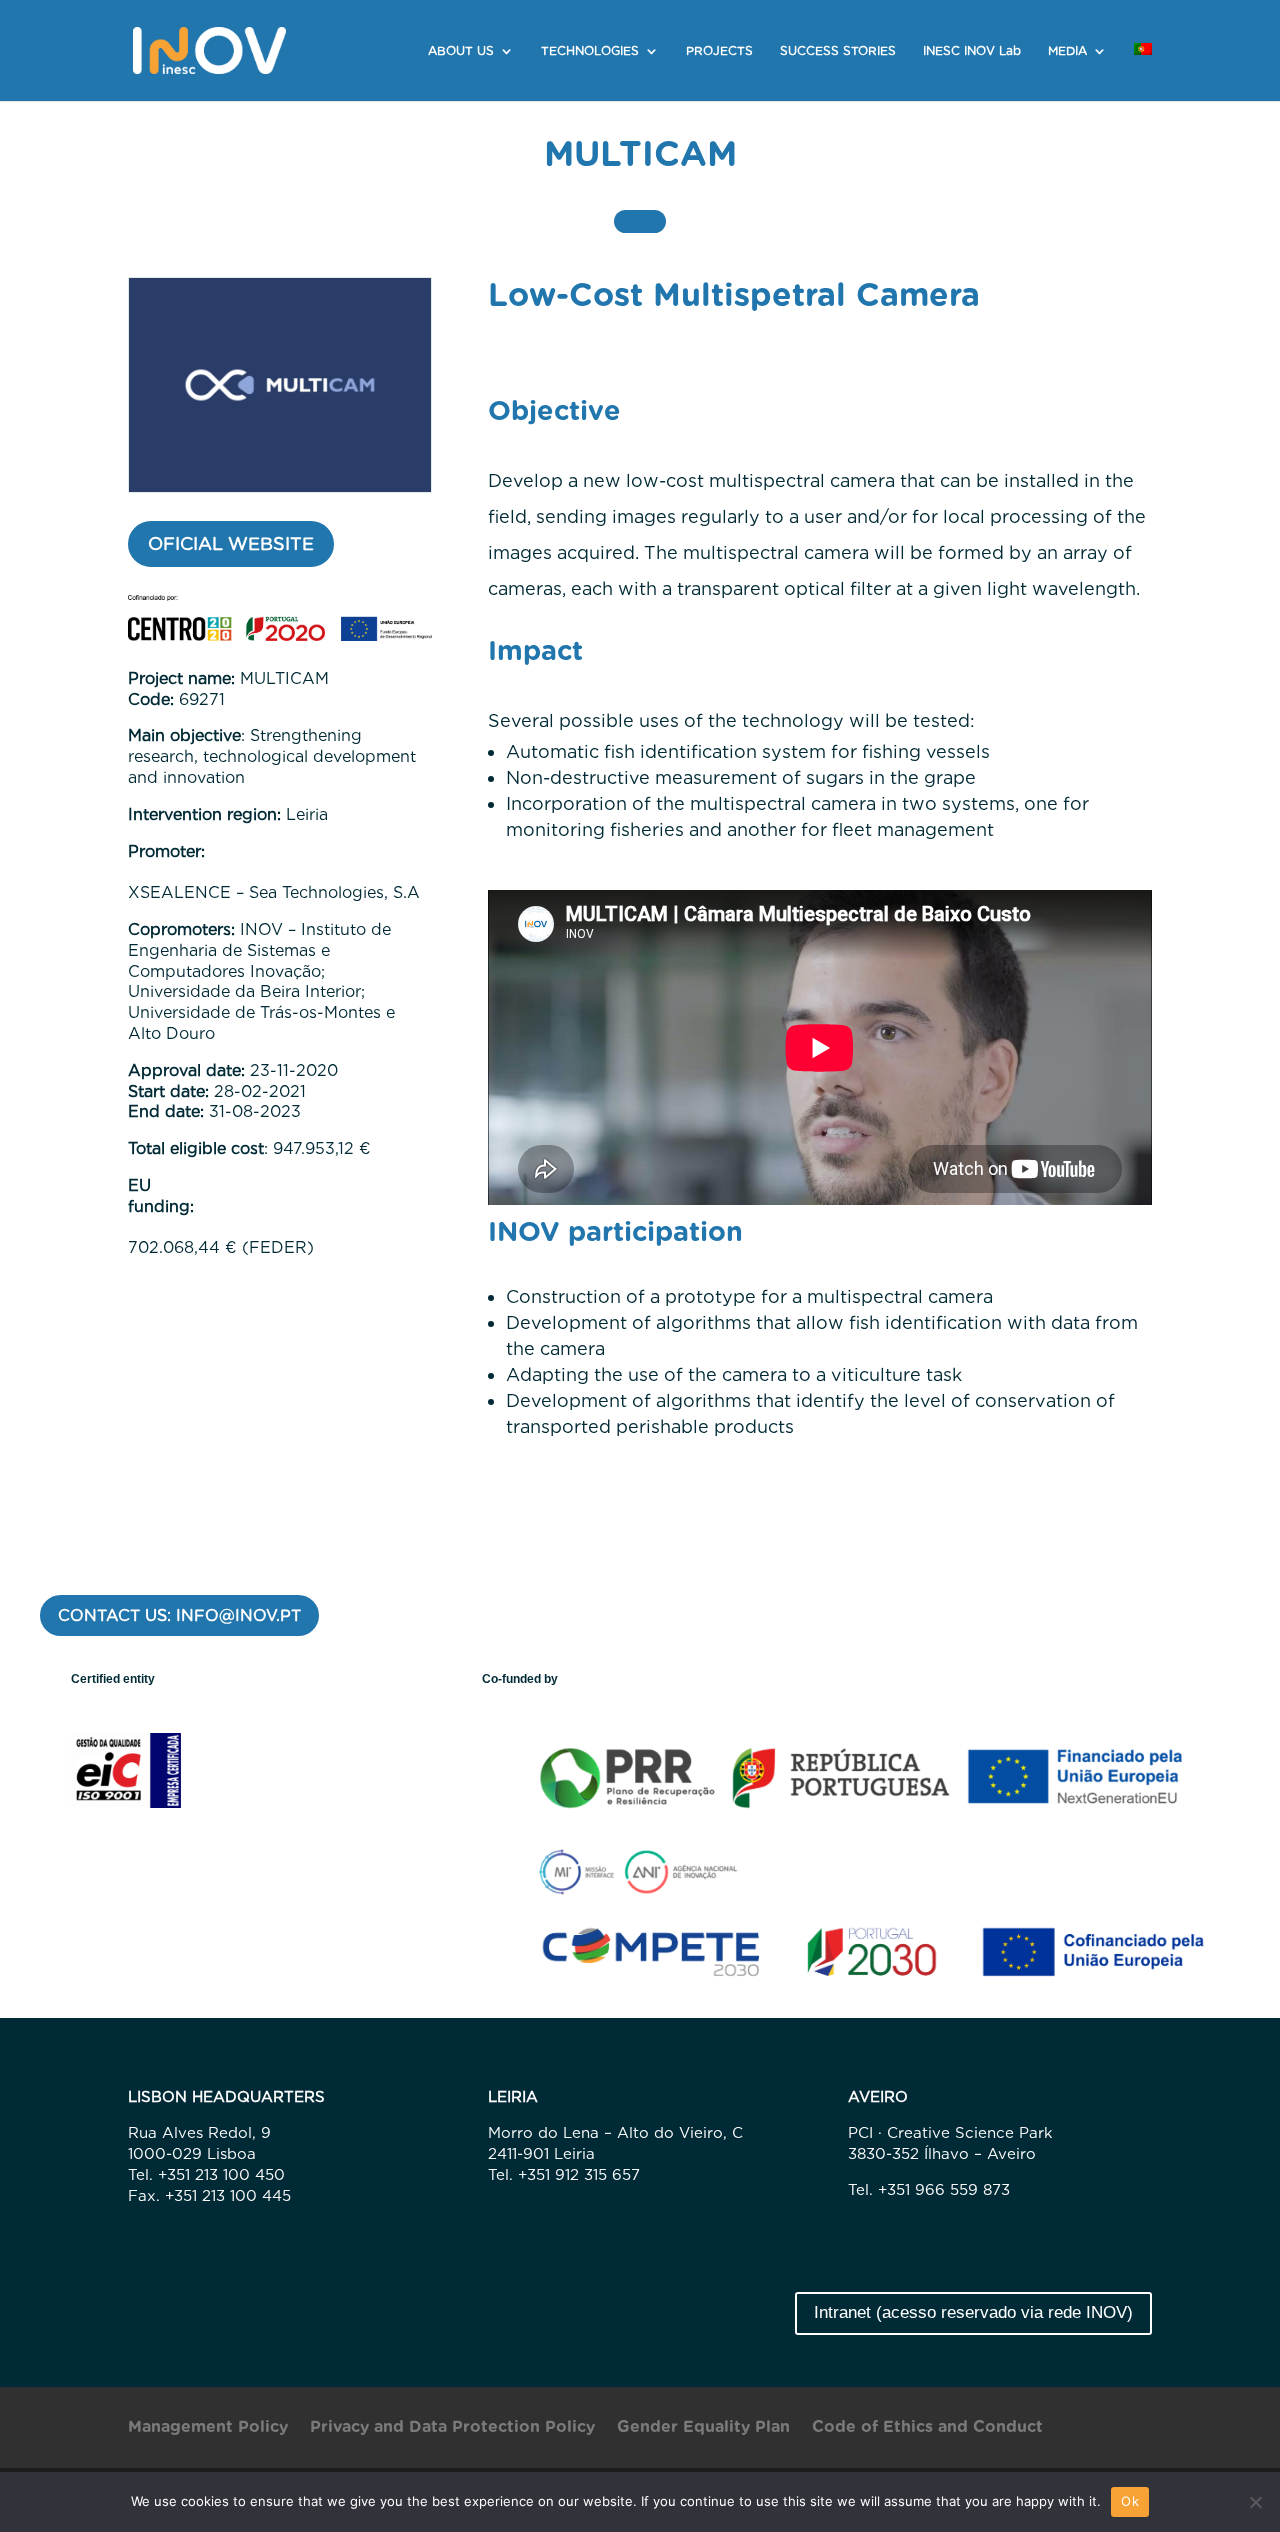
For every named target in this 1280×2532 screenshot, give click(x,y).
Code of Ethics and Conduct (927, 2428)
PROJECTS (719, 51)
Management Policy (208, 2428)
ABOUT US (461, 51)
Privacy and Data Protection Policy (452, 2428)
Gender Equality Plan (703, 2428)
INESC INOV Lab (972, 51)
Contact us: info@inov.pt (179, 1615)
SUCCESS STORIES (838, 51)
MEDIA (1067, 51)
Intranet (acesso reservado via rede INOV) (973, 2312)
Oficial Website (231, 543)
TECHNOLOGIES (590, 51)
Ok (1130, 2501)
